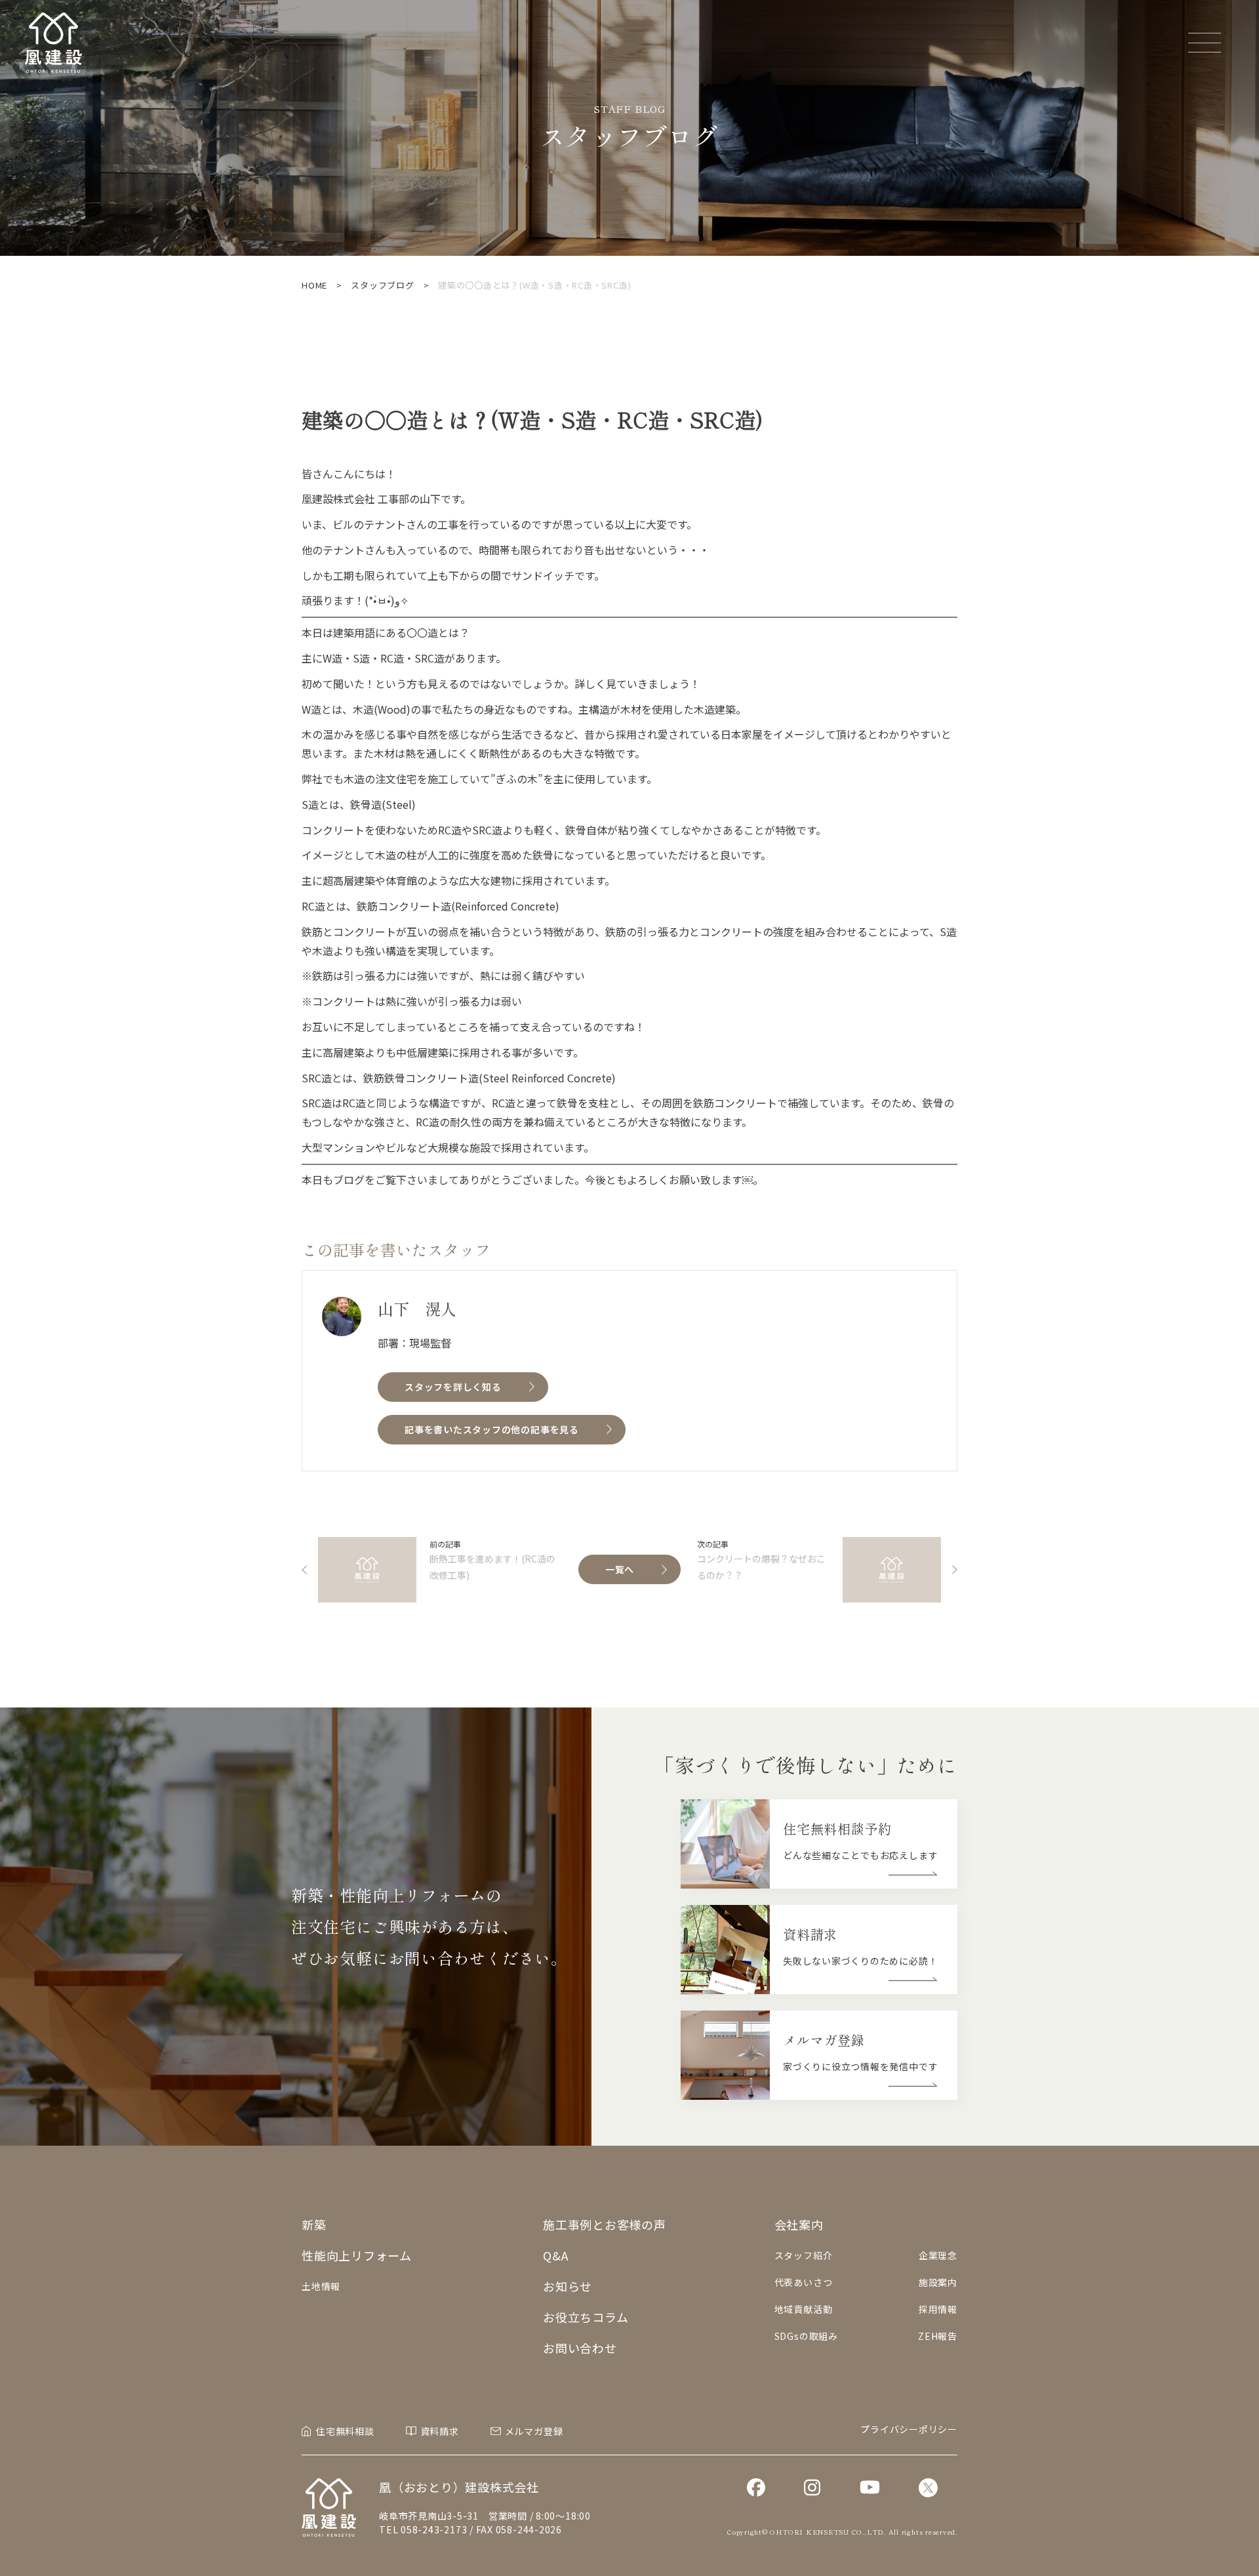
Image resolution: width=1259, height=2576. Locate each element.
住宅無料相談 (345, 2431)
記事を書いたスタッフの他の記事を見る (492, 1429)
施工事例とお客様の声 (605, 2224)
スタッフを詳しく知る (453, 1387)
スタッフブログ (382, 285)
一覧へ (620, 1569)
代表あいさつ (804, 2282)
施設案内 (938, 2282)
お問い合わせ (580, 2348)
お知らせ (568, 2286)
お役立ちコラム (586, 2317)
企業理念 (938, 2255)
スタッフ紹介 (804, 2255)
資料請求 (440, 2431)
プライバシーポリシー (909, 2429)
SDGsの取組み (806, 2336)
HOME (314, 285)
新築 (314, 2224)
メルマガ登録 (534, 2431)
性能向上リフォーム (357, 2255)
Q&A (555, 2255)
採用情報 (938, 2309)
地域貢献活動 (804, 2309)
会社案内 (799, 2224)
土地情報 (321, 2286)
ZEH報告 (938, 2336)
